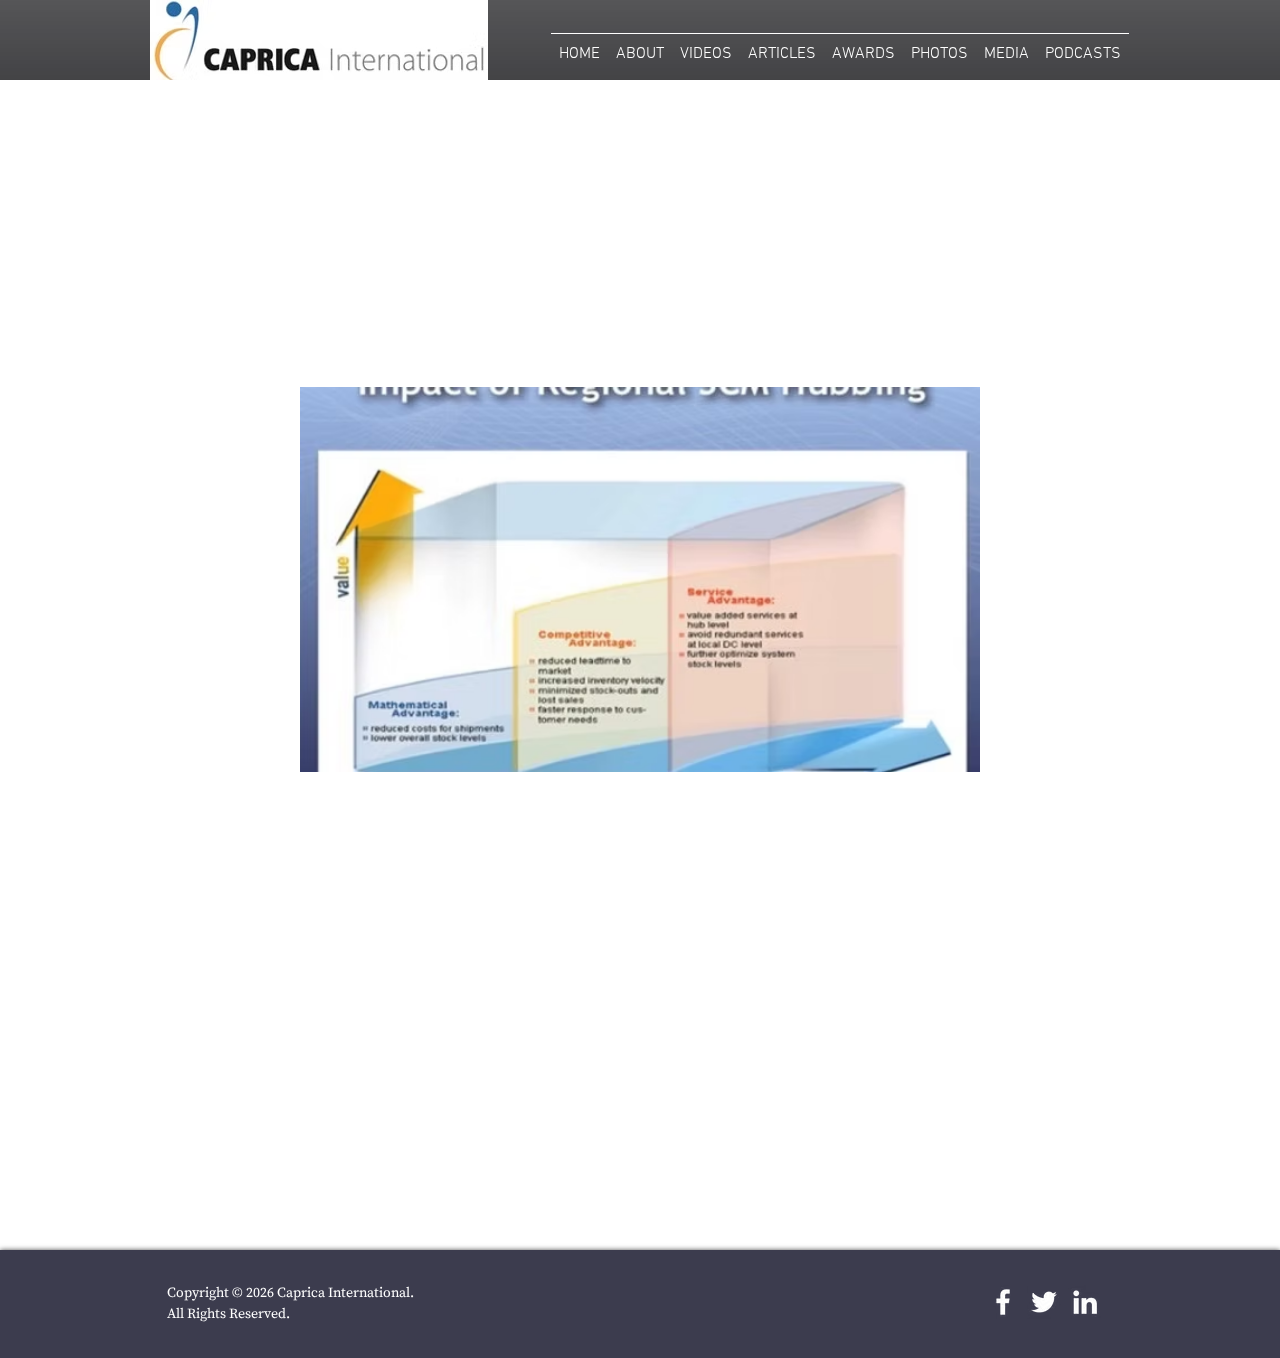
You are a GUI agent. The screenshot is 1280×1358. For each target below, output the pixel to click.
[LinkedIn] (1085, 1302)
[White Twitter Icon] (1044, 1302)
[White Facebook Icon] (1003, 1302)
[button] (939, 45)
